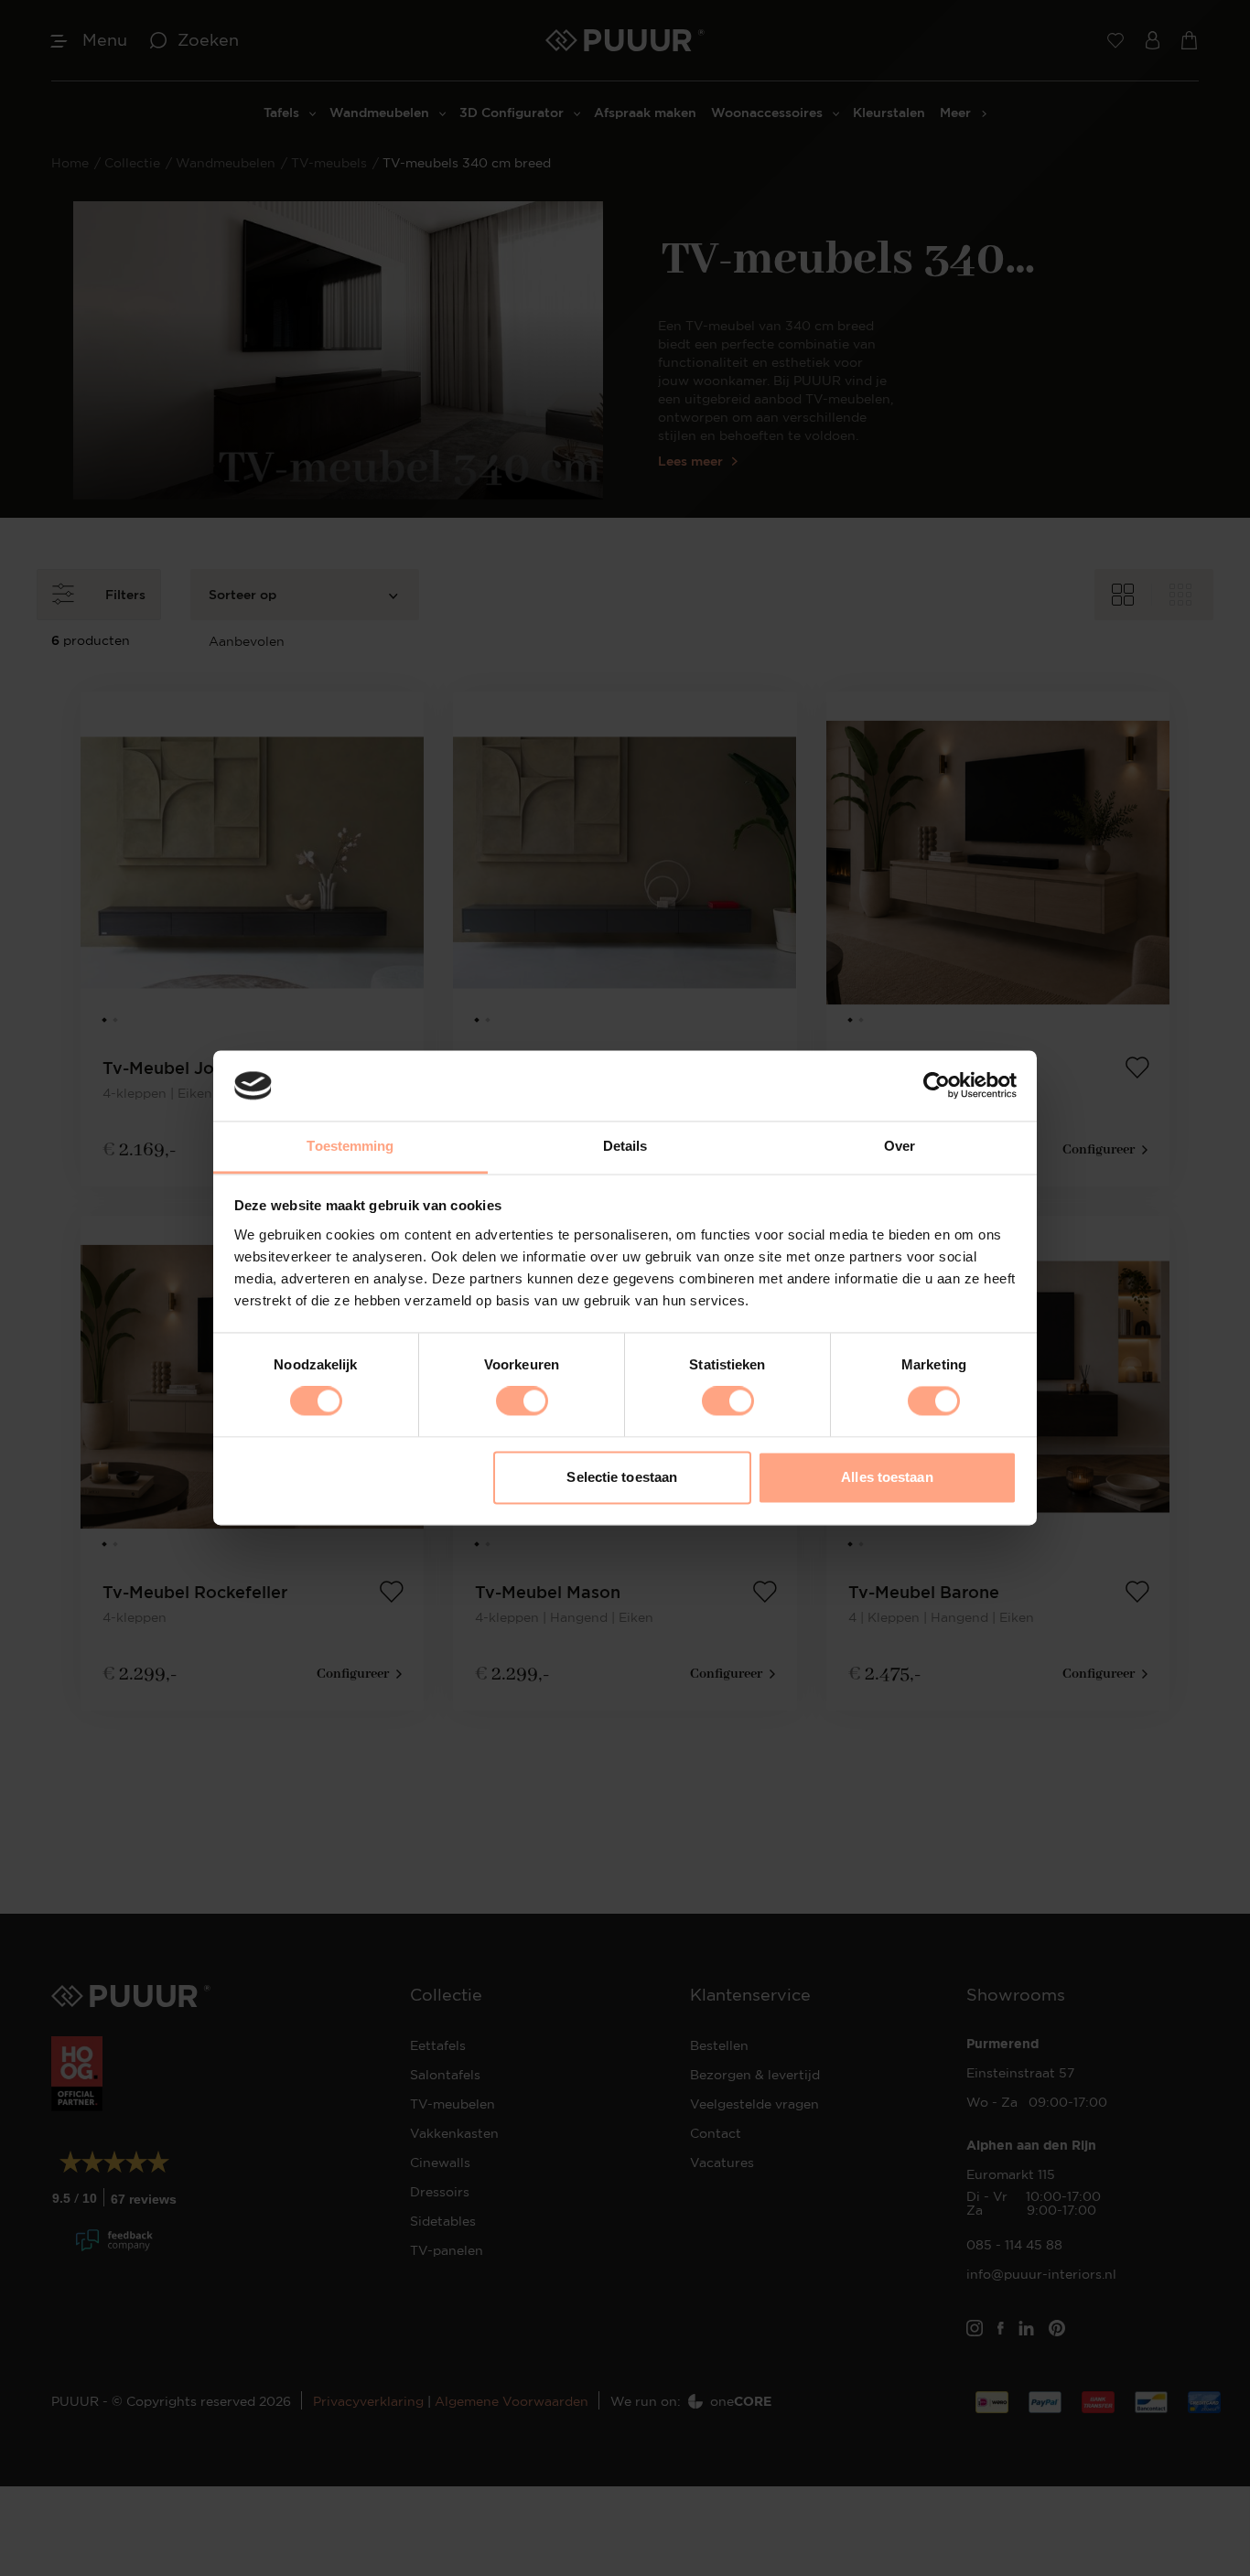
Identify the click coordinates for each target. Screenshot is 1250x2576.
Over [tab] (900, 1146)
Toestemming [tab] (350, 1146)
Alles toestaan (887, 1477)
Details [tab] (625, 1146)
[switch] (522, 1401)
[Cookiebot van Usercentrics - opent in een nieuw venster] (937, 1086)
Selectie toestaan (622, 1477)
